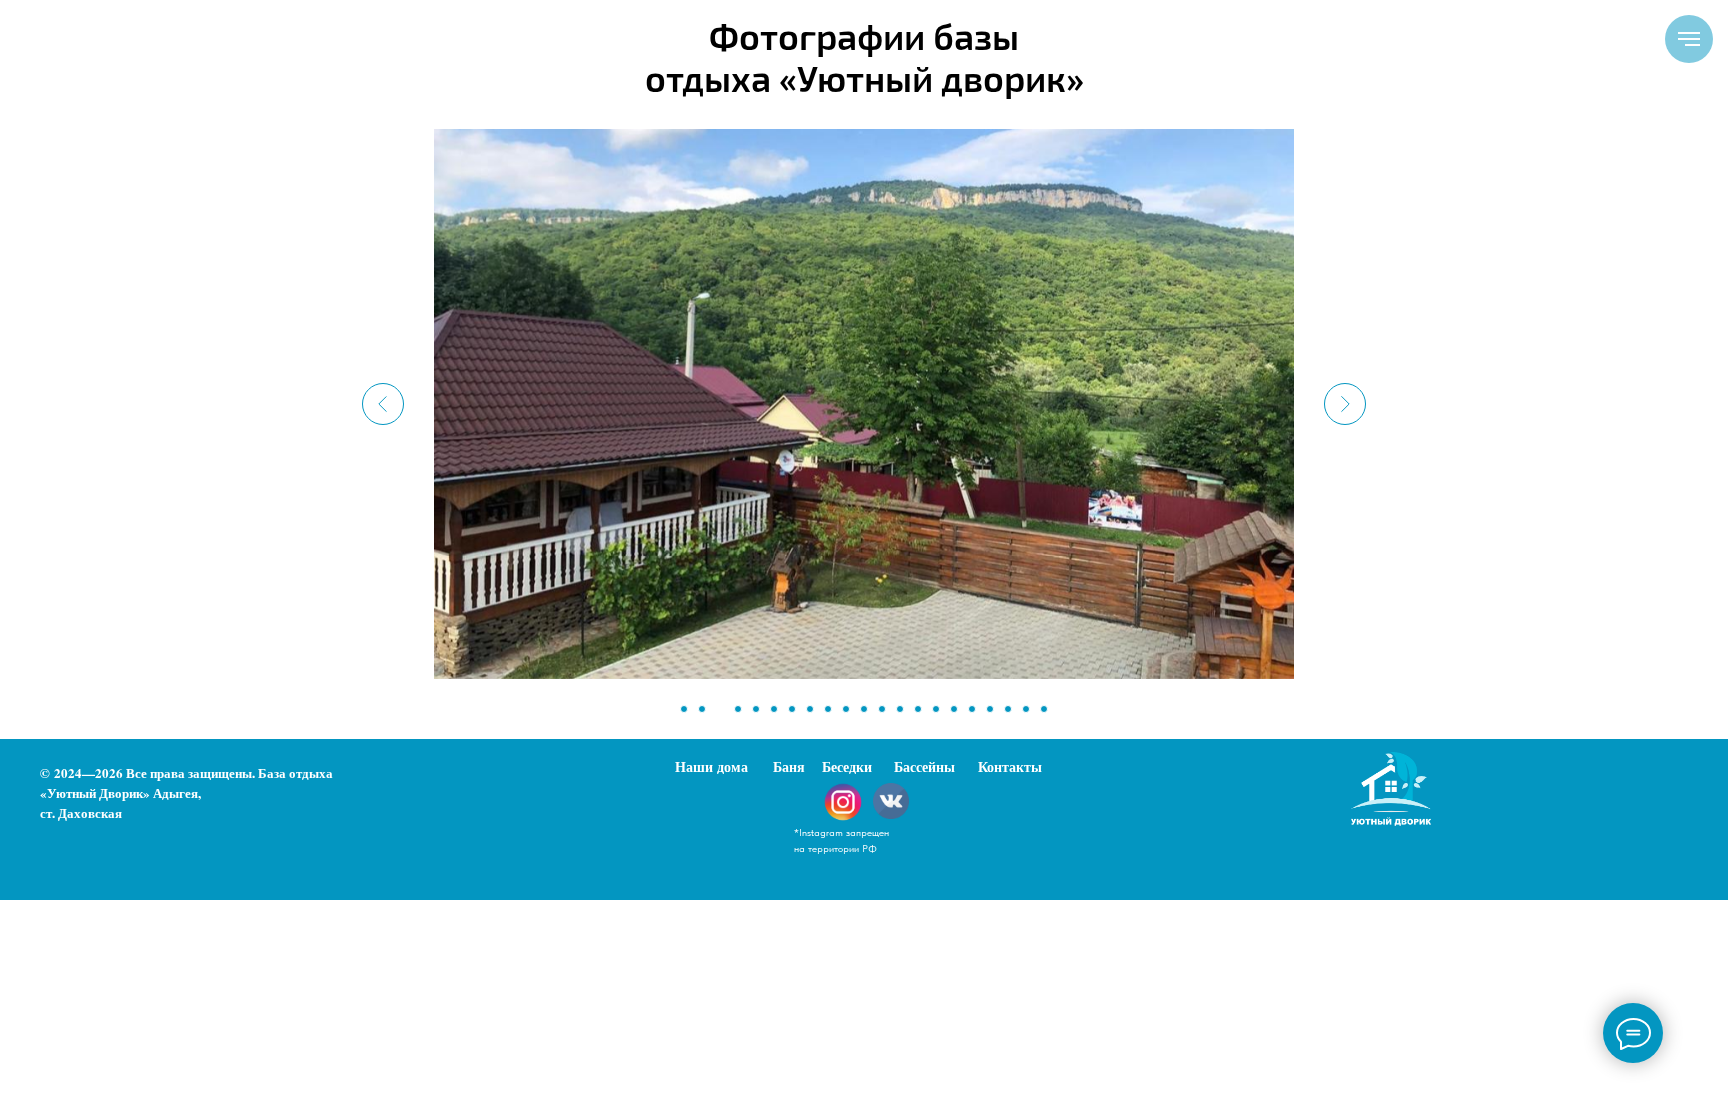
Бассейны (924, 766)
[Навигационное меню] (1689, 39)
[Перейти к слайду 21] (1044, 709)
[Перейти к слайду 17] (972, 709)
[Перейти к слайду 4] (738, 709)
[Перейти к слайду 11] (864, 709)
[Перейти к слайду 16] (954, 709)
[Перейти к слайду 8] (810, 709)
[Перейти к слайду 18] (990, 709)
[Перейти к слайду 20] (1026, 709)
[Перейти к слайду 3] (720, 709)
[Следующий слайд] (1345, 404)
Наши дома (711, 766)
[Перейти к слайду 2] (702, 709)
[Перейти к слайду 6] (774, 709)
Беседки (847, 766)
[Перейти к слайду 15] (936, 709)
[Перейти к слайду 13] (900, 709)
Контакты (1010, 766)
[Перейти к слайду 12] (882, 709)
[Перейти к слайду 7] (792, 709)
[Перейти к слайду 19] (1008, 709)
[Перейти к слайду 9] (828, 709)
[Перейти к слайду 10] (846, 709)
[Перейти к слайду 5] (756, 709)
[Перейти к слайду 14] (918, 709)
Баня (789, 766)
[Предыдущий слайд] (383, 404)
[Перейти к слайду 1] (684, 709)
